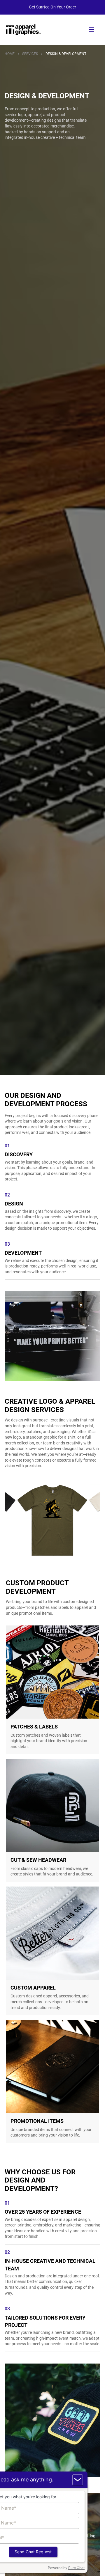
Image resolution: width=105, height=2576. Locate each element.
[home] (23, 30)
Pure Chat (76, 2568)
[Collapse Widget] (78, 2480)
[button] (91, 30)
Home (10, 54)
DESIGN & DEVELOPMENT (66, 54)
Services (30, 54)
